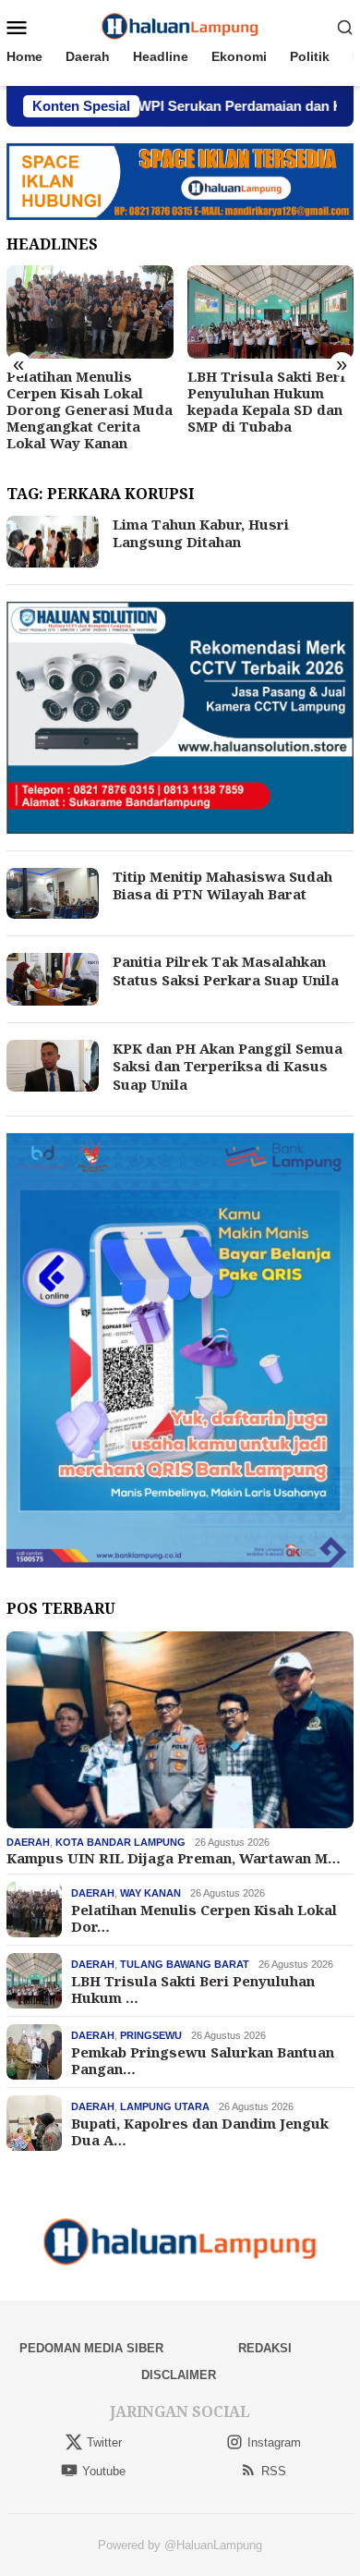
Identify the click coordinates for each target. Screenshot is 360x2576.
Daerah (28, 1842)
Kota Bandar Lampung (120, 1842)
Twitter (104, 2442)
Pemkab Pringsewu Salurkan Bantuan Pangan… (203, 2060)
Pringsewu (151, 2035)
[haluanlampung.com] (180, 26)
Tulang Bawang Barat (185, 1964)
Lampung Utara (165, 2106)
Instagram (274, 2442)
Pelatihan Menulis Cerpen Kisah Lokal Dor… (204, 1918)
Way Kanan (150, 1893)
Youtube (104, 2471)
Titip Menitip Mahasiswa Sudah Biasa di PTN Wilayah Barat (222, 885)
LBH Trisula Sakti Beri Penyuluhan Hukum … (193, 1989)
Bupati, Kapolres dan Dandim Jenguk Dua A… (200, 2131)
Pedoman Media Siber (91, 2348)
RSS (274, 2471)
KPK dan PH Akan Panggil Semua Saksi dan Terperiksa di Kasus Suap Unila (228, 1066)
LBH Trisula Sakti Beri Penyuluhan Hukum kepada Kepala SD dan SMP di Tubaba (266, 401)
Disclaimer (179, 2375)
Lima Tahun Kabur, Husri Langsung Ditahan (201, 533)
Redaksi (265, 2348)
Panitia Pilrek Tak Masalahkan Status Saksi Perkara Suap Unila (226, 971)
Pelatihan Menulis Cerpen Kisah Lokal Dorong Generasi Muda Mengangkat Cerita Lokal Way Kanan (90, 409)
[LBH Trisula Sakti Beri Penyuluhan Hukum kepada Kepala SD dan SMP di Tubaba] (271, 312)
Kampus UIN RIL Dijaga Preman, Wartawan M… (174, 1858)
